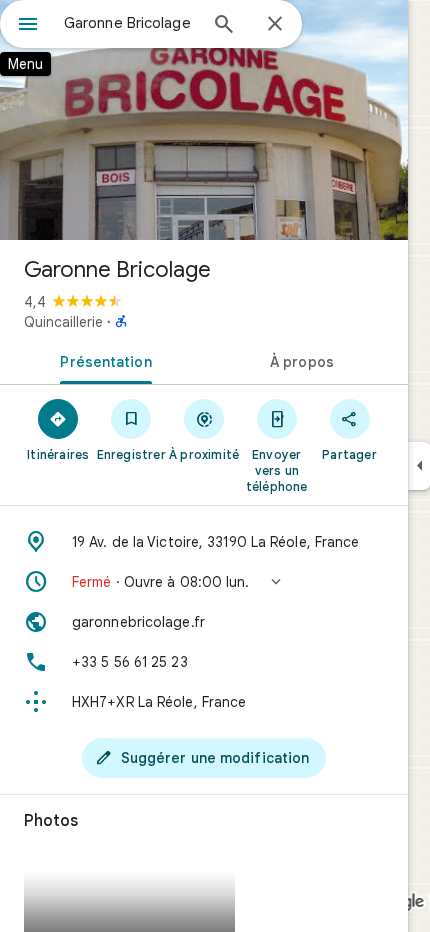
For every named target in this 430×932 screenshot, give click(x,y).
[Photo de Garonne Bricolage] (204, 120)
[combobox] (130, 23)
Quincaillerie (63, 322)
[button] (204, 582)
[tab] (102, 360)
